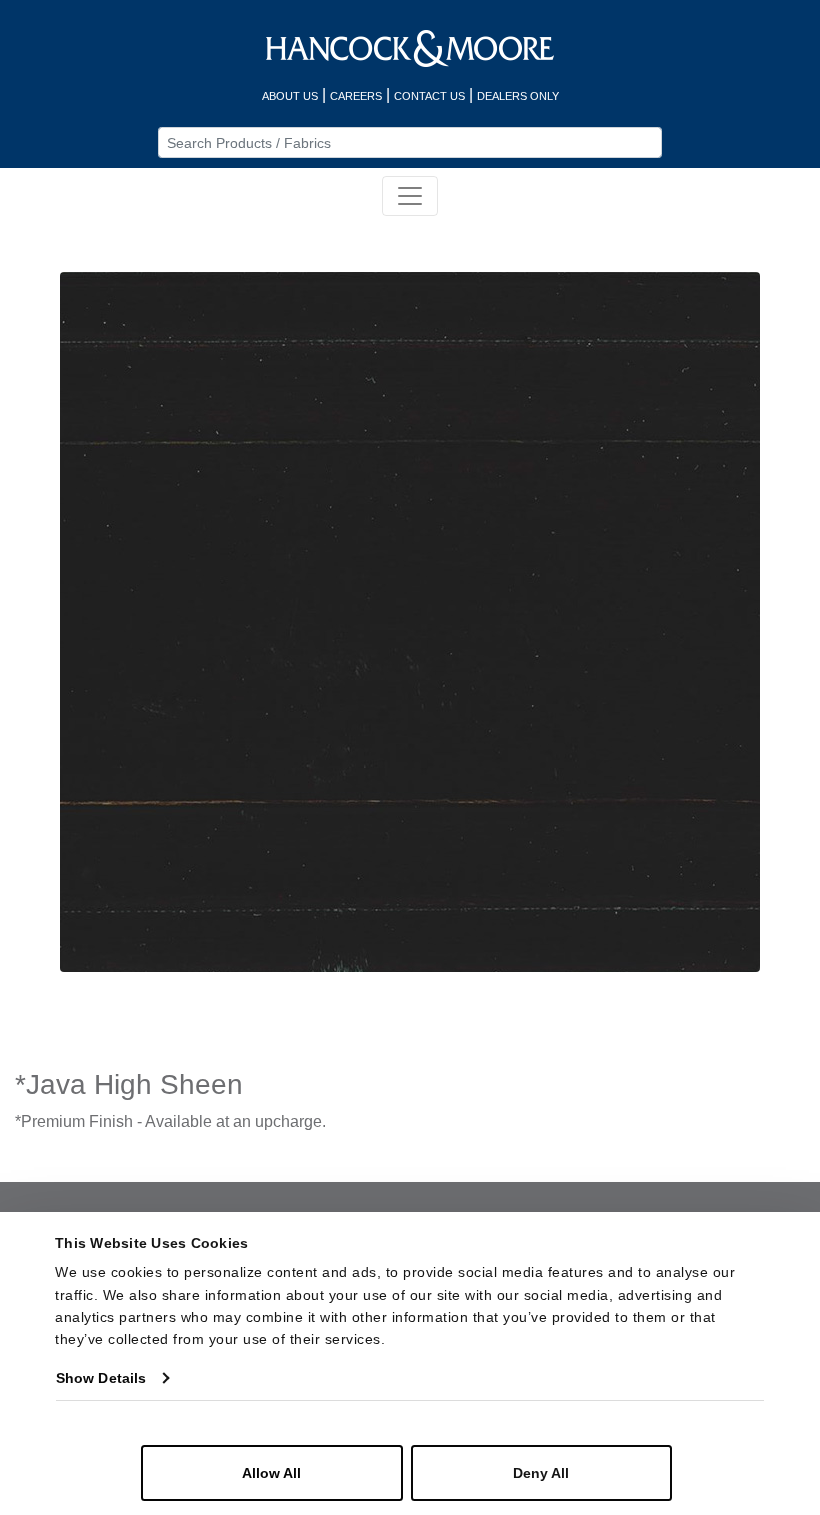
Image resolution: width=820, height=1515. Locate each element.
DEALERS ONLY (518, 96)
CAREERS (356, 96)
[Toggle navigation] (410, 196)
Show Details (101, 1378)
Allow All (271, 1473)
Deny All (541, 1473)
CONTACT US (429, 96)
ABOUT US (290, 96)
